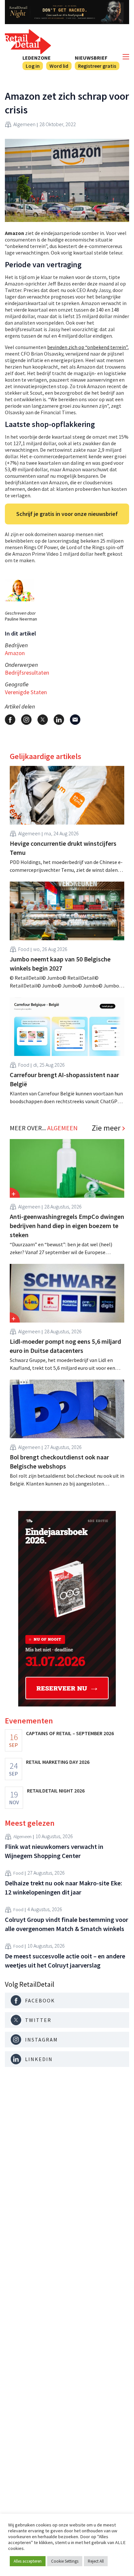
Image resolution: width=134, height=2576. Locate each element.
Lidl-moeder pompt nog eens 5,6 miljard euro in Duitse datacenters (65, 1346)
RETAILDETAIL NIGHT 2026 (56, 1791)
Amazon (15, 653)
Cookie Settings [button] (65, 2561)
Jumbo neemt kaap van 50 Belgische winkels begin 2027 (60, 964)
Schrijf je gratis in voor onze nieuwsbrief (67, 514)
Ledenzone (37, 58)
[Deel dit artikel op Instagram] (26, 720)
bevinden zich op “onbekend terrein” (87, 347)
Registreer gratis (97, 66)
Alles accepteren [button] (28, 2561)
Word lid (59, 66)
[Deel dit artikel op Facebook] (10, 720)
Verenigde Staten (26, 692)
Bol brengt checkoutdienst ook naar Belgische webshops (59, 1462)
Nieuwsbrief (91, 58)
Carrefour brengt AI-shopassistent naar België (64, 1079)
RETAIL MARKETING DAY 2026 (58, 1762)
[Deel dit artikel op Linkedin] (59, 720)
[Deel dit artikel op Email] (75, 720)
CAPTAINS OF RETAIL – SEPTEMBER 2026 (70, 1733)
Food (24, 949)
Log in (33, 66)
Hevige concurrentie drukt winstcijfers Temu (63, 848)
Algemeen (24, 124)
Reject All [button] (96, 2561)
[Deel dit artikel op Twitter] (43, 720)
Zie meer (106, 1128)
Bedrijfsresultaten (27, 673)
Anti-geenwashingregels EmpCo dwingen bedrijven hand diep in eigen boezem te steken (67, 1226)
